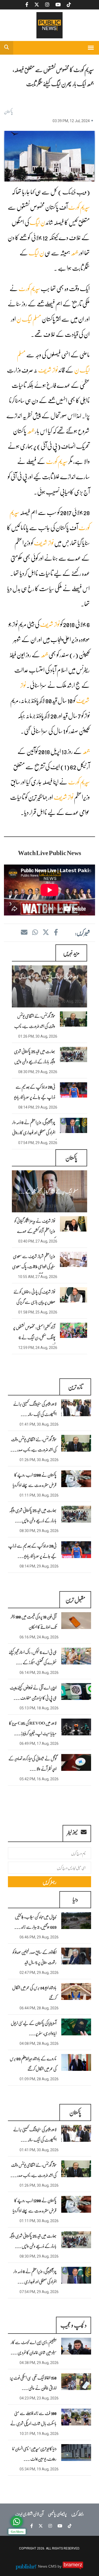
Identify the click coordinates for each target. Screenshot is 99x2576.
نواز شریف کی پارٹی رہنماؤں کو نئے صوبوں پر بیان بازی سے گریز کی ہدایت (34, 1302)
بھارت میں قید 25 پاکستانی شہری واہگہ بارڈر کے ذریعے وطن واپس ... (33, 1515)
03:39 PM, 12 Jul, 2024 (71, 121)
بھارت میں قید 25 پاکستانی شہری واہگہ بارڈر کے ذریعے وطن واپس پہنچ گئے (35, 1061)
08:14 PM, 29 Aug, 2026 (38, 1107)
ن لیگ (37, 222)
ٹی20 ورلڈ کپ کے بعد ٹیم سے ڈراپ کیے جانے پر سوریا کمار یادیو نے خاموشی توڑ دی (35, 1097)
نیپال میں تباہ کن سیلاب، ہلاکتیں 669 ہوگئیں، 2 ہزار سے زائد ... (35, 1922)
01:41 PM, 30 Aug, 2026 (64, 1001)
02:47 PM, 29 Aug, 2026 (39, 1973)
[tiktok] (68, 2526)
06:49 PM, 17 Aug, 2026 (39, 1744)
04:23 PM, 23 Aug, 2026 (39, 2398)
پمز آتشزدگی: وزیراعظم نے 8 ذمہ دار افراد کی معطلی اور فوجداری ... (35, 2276)
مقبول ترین (75, 1599)
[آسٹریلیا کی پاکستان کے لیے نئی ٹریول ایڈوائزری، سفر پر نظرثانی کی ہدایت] (76, 2027)
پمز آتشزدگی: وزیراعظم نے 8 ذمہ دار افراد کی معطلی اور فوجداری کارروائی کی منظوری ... (34, 1132)
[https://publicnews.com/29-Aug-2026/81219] (74, 1054)
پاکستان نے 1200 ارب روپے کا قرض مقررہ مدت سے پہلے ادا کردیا (35, 1480)
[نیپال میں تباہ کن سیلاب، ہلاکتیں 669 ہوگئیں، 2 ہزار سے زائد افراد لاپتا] (76, 1921)
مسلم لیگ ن (29, 319)
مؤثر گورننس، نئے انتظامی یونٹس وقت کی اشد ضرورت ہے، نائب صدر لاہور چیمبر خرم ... (35, 1026)
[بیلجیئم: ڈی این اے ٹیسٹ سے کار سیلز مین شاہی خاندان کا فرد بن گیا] (76, 2346)
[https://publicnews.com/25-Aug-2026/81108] (74, 1295)
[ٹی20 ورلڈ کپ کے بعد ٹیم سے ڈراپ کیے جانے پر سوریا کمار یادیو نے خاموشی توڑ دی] (76, 1550)
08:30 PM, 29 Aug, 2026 (38, 1072)
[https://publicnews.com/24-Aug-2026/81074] (74, 1330)
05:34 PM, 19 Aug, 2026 (39, 2469)
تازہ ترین (75, 1387)
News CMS (48, 2566)
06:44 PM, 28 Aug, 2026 (39, 2008)
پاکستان (8, 111)
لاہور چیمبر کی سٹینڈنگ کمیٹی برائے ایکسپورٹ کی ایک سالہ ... (35, 1409)
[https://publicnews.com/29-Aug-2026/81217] (74, 1125)
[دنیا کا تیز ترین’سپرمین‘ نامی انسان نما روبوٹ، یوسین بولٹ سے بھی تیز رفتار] (76, 2453)
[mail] (24, 932)
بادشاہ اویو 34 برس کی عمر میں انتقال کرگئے (34, 1993)
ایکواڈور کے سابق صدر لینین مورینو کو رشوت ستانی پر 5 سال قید (35, 1957)
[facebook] (56, 932)
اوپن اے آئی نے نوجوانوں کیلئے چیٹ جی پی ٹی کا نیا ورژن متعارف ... (33, 1693)
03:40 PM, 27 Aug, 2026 (38, 1241)
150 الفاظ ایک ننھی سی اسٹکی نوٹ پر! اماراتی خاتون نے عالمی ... (33, 2383)
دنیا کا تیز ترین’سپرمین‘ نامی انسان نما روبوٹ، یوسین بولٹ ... (34, 2454)
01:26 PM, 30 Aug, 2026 (38, 1036)
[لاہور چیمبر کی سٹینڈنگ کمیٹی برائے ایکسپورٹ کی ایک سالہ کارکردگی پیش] (76, 1408)
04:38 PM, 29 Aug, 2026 (39, 2363)
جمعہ (74, 253)
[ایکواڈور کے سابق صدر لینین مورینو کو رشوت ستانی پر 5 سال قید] (76, 1956)
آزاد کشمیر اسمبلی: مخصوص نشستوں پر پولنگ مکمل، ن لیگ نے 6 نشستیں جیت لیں (34, 1337)
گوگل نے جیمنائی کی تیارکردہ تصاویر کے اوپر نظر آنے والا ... (32, 1763)
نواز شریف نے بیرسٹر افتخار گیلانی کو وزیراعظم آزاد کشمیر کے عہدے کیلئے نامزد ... (35, 1231)
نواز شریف (48, 370)
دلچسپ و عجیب (74, 2325)
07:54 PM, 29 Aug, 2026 (38, 1143)
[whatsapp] (35, 932)
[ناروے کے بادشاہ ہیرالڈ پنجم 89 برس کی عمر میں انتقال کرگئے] (76, 2062)
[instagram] (49, 2526)
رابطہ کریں (78, 2514)
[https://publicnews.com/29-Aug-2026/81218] (74, 1090)
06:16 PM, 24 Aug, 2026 (39, 1637)
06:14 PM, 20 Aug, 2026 (39, 1673)
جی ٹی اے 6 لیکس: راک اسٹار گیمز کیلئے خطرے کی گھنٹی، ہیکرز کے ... (33, 1657)
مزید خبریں (71, 953)
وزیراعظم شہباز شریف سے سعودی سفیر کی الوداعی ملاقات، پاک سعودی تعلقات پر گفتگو (34, 1266)
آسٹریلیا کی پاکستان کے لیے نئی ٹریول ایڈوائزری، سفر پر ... (34, 2028)
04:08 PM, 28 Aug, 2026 (39, 2044)
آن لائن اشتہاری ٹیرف (29, 2514)
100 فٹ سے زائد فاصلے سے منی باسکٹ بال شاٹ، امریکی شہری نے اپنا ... (33, 2423)
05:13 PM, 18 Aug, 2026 (39, 1708)
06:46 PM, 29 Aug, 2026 (39, 1937)
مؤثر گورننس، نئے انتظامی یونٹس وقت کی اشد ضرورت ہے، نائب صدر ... (33, 1444)
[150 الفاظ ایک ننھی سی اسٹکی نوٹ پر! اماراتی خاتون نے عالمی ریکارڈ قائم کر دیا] (76, 2382)
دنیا (75, 1899)
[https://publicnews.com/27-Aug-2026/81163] (74, 1224)
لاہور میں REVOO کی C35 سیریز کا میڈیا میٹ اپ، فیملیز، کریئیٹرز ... (33, 1728)
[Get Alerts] (17, 2522)
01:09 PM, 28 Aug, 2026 (39, 2079)
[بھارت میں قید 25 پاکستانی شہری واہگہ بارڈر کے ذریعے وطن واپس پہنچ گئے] (76, 1514)
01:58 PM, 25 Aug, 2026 (38, 1312)
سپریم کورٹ (79, 207)
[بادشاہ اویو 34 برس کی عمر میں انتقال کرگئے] (76, 1992)
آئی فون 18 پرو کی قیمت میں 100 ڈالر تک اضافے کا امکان (34, 1622)
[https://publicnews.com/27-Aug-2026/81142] (74, 1259)
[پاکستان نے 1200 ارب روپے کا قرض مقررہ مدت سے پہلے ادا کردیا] (76, 1479)
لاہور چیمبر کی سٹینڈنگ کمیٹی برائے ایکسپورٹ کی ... (49, 981)
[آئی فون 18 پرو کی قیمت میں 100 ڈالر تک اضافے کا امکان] (76, 1621)
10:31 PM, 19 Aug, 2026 (39, 2434)
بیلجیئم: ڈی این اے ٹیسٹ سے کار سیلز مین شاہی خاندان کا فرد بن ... (34, 2347)
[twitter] (46, 932)
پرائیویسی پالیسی (57, 2514)
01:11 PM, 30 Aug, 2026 (39, 1495)
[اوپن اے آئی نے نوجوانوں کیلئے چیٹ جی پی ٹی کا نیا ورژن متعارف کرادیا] (76, 1692)
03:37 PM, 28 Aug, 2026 (64, 1206)
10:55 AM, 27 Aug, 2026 (38, 1277)
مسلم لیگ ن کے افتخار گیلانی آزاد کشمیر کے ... (48, 1191)
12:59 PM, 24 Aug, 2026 (38, 1348)
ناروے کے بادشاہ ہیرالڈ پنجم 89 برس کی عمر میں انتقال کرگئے (33, 2063)
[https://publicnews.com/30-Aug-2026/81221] (74, 1019)
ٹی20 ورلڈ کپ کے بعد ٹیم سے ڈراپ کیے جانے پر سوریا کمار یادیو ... (32, 1551)
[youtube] (59, 2526)
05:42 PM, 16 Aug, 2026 (39, 1779)
